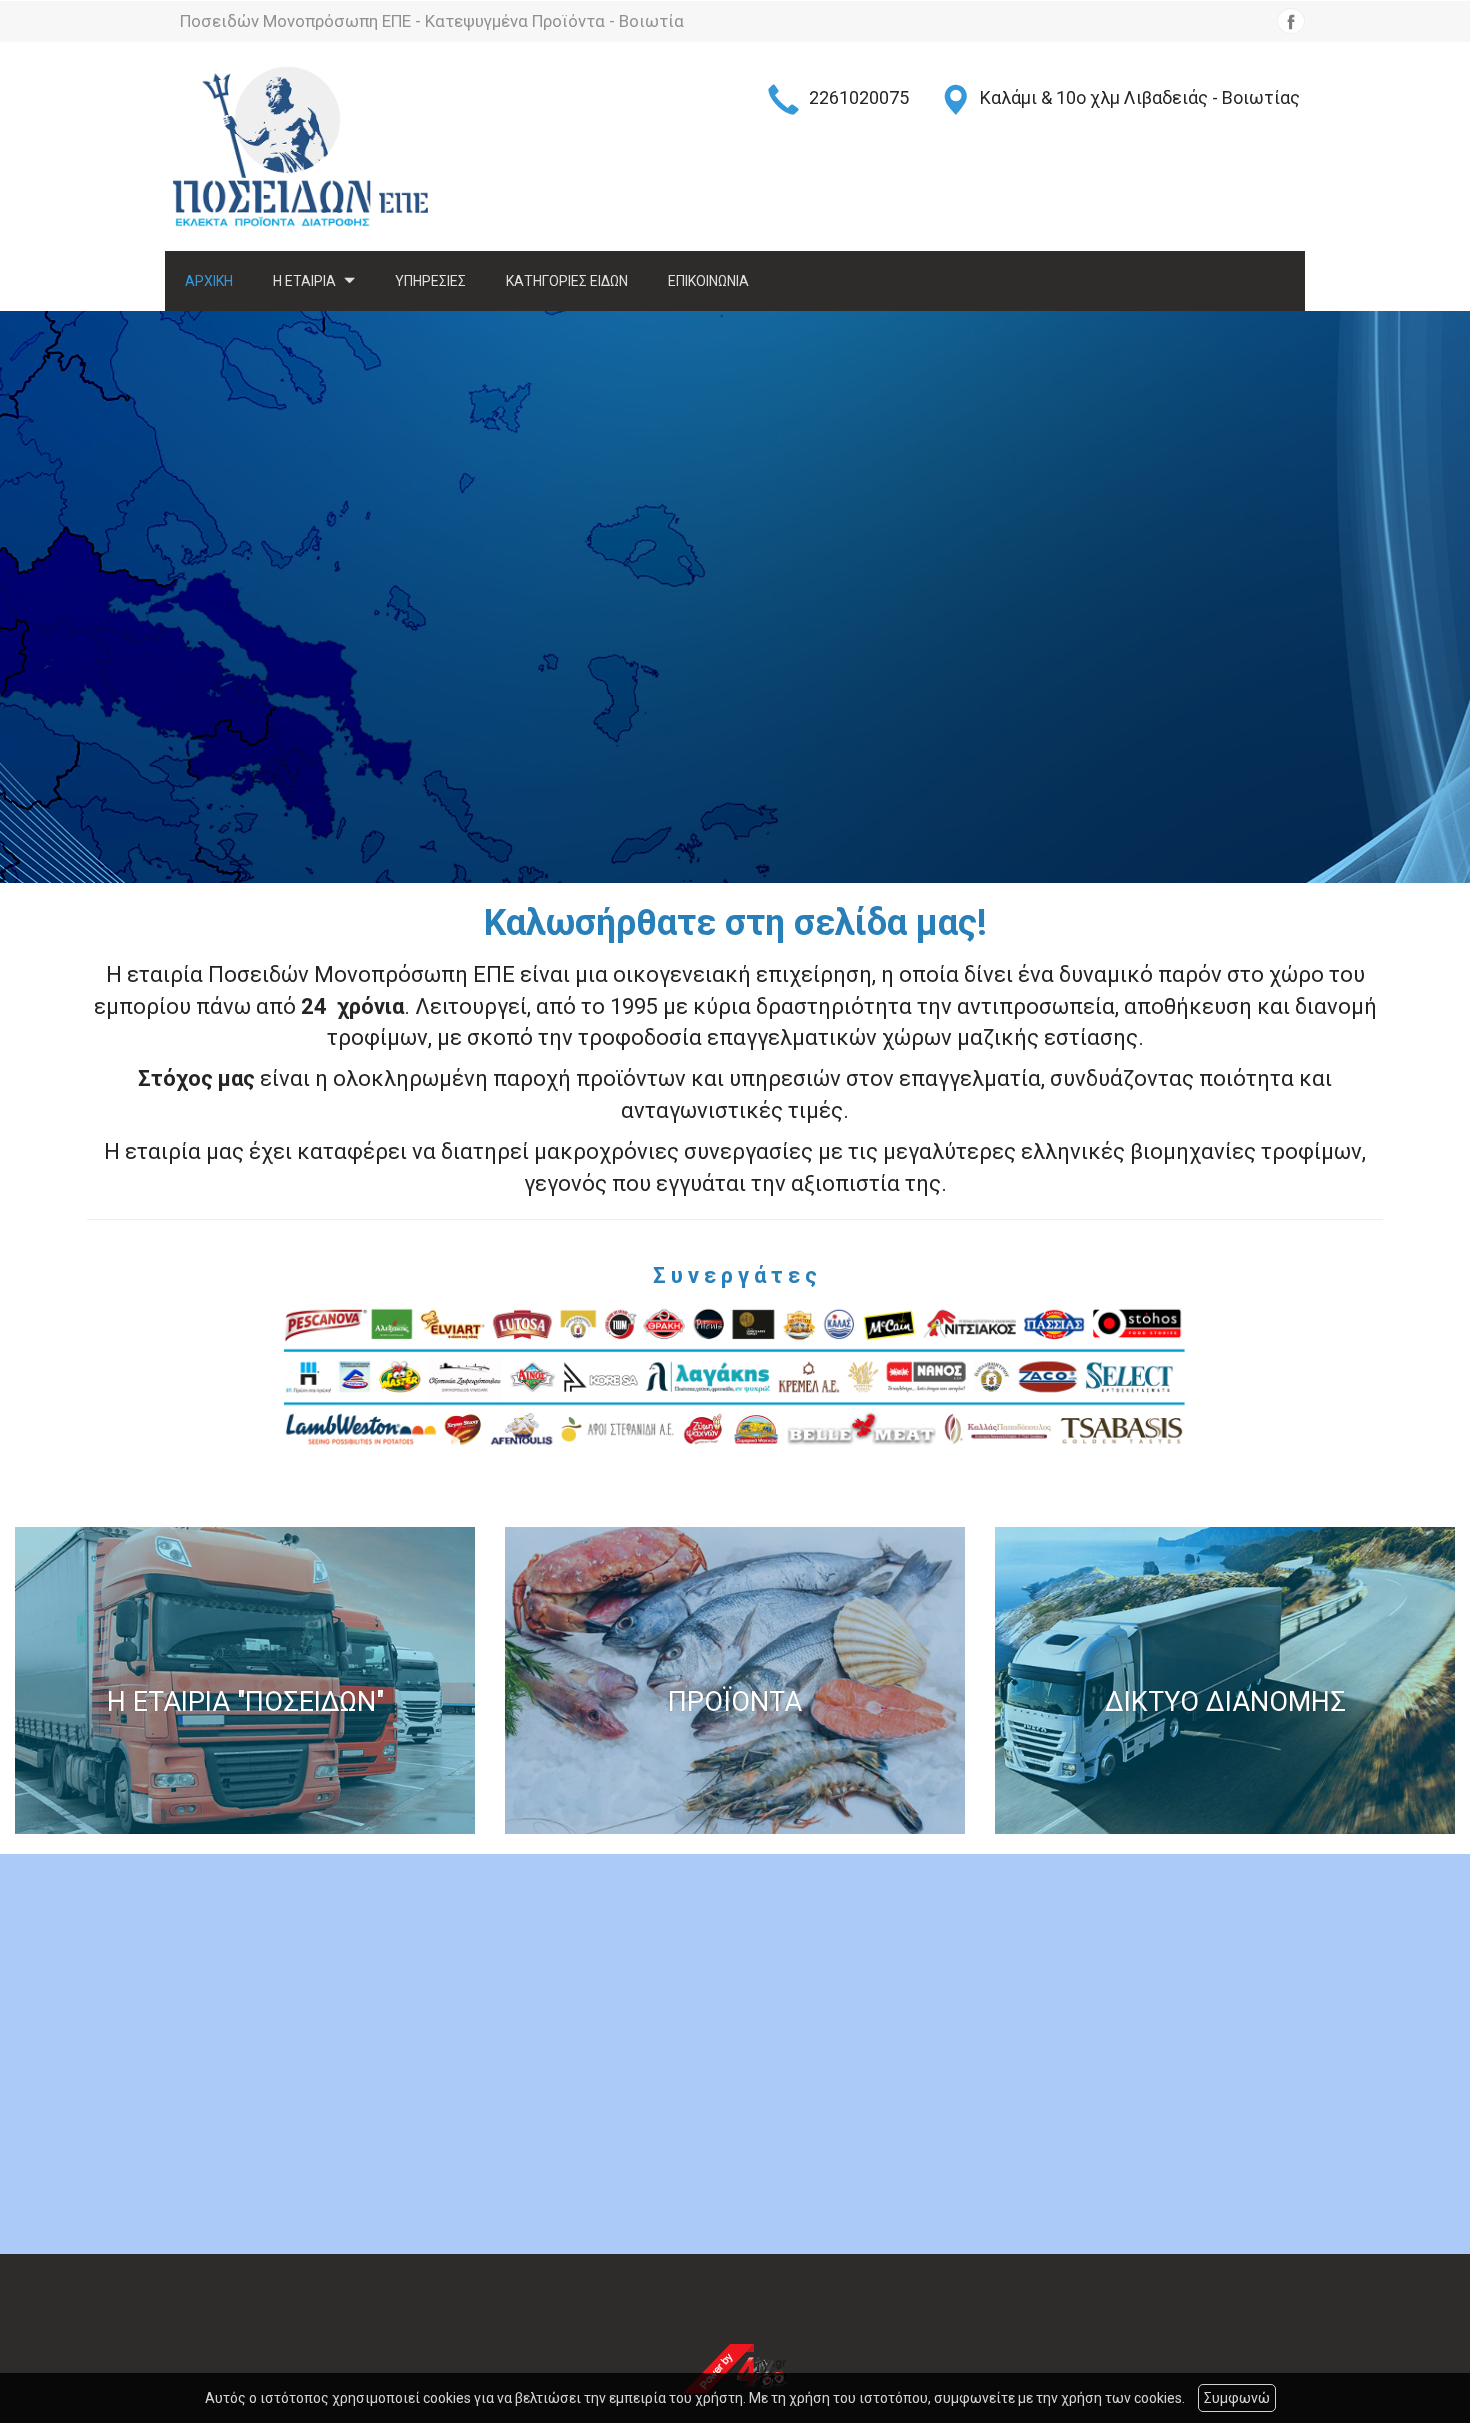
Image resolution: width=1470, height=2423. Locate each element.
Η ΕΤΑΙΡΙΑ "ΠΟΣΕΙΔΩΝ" (245, 1703)
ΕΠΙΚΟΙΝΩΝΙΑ (708, 281)
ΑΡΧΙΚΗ (209, 281)
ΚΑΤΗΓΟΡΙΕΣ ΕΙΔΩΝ (567, 281)
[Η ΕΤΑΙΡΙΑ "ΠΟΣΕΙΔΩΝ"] (245, 1680)
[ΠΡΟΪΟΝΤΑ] (735, 1680)
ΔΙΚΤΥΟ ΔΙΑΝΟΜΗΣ (1225, 1703)
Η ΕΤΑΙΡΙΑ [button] (306, 281)
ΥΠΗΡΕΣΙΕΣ (430, 281)
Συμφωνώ (1237, 2398)
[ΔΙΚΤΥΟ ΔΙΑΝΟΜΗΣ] (1225, 1680)
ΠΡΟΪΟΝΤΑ (735, 1703)
